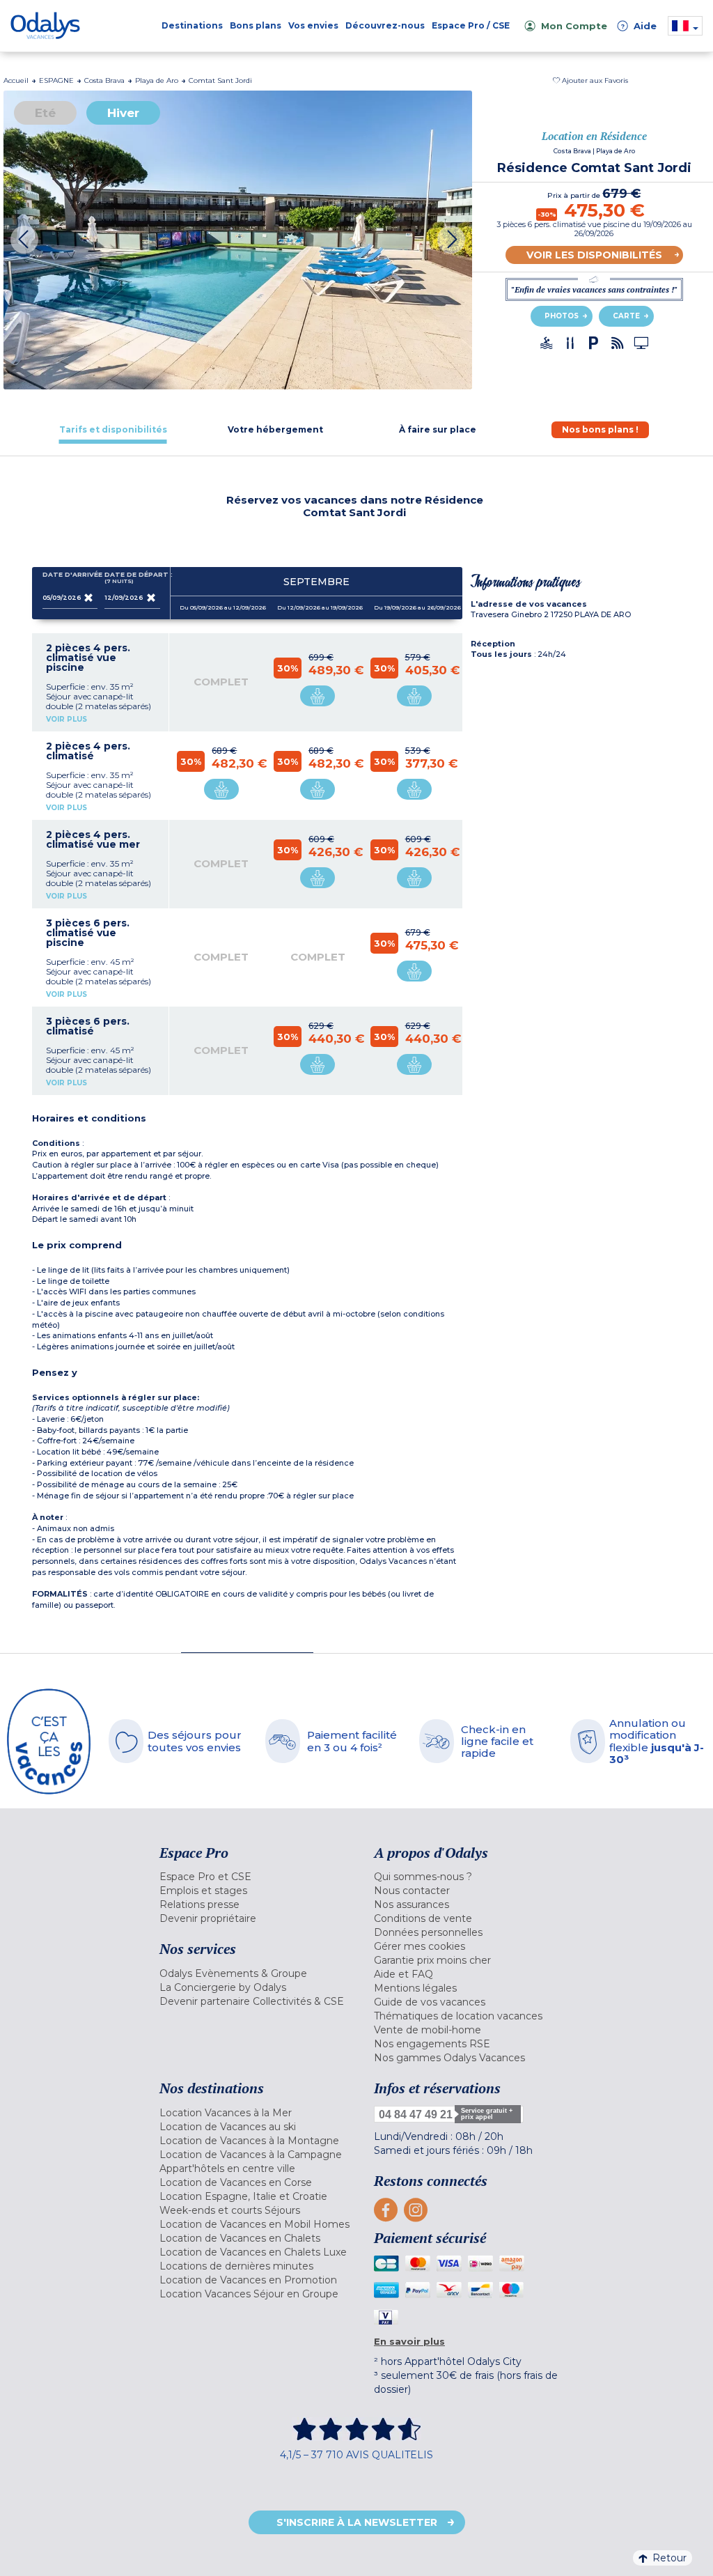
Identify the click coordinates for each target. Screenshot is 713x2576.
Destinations (192, 25)
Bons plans (256, 25)
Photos (562, 316)
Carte (626, 316)
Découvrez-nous (385, 25)
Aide (638, 26)
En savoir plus (409, 2341)
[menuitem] (256, 1877)
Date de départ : (132, 578)
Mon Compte (574, 26)
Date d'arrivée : (70, 575)
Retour (669, 2558)
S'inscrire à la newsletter (357, 2522)
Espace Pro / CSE (471, 25)
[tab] (113, 429)
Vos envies (313, 25)
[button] (590, 80)
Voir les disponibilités (594, 255)
